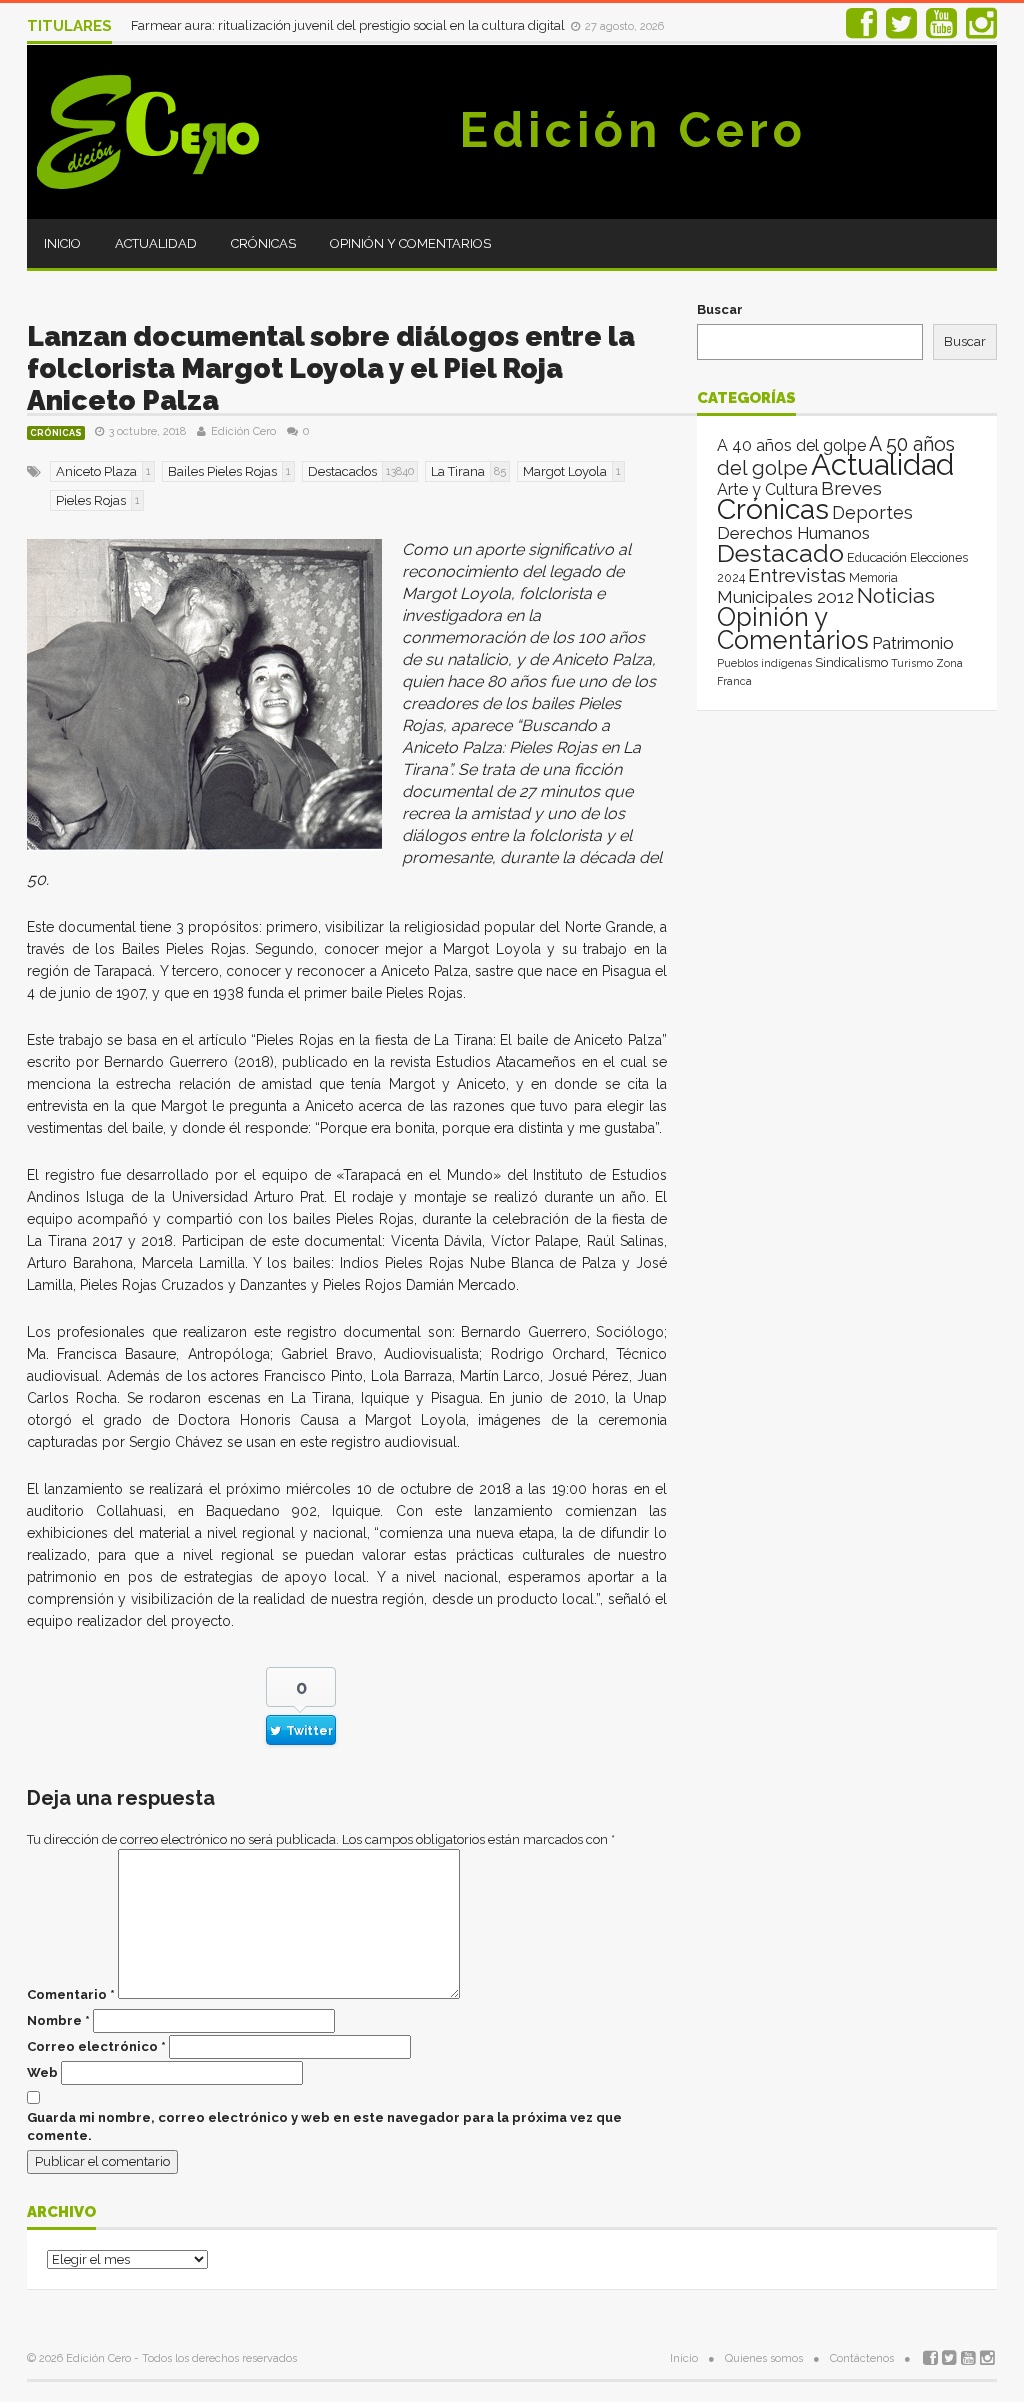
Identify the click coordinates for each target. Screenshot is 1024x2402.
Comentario (71, 1994)
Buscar (720, 309)
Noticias (896, 595)
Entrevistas (797, 575)
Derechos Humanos (793, 533)
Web (42, 2072)
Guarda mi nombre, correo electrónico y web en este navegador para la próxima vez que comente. (324, 2126)
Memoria (873, 578)
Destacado (780, 553)
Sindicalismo (851, 662)
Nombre (58, 2020)
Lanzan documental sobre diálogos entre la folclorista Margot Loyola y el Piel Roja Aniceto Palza (331, 368)
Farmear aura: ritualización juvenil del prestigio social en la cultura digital (349, 25)
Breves (851, 488)
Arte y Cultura (767, 489)
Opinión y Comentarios (410, 243)
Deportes (872, 512)
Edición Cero (633, 130)
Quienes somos (764, 2358)
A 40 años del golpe (791, 445)
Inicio (62, 243)
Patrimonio (913, 643)
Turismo (912, 663)
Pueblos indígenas (764, 663)
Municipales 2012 (785, 597)
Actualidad (156, 243)
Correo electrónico (96, 2046)
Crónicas (263, 243)
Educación (877, 557)
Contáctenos (862, 2358)
